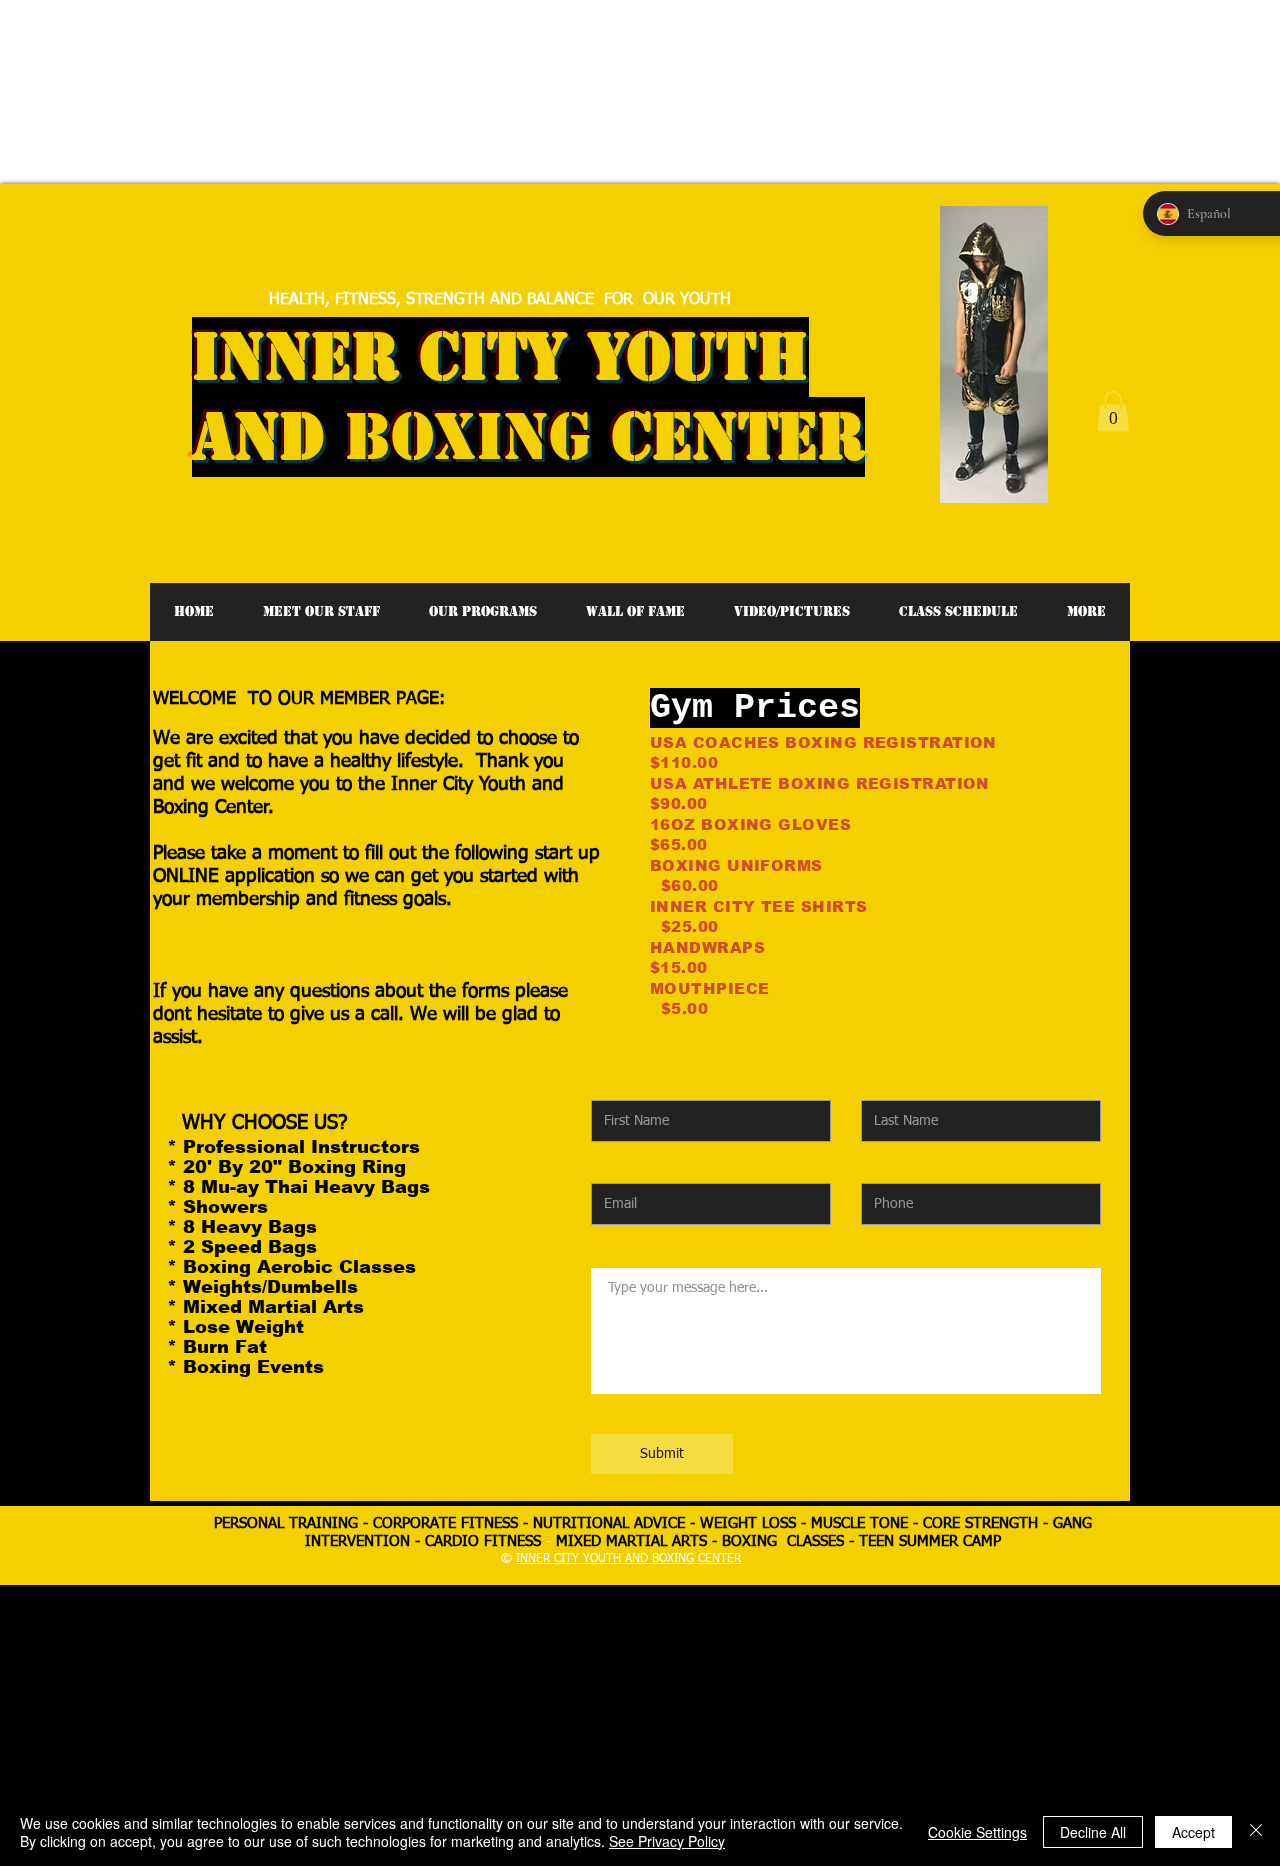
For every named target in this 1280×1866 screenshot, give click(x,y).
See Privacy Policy (667, 1841)
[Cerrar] (1256, 1832)
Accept (1193, 1832)
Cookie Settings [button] (977, 1832)
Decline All (1093, 1832)
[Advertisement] (364, 45)
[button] (1113, 411)
